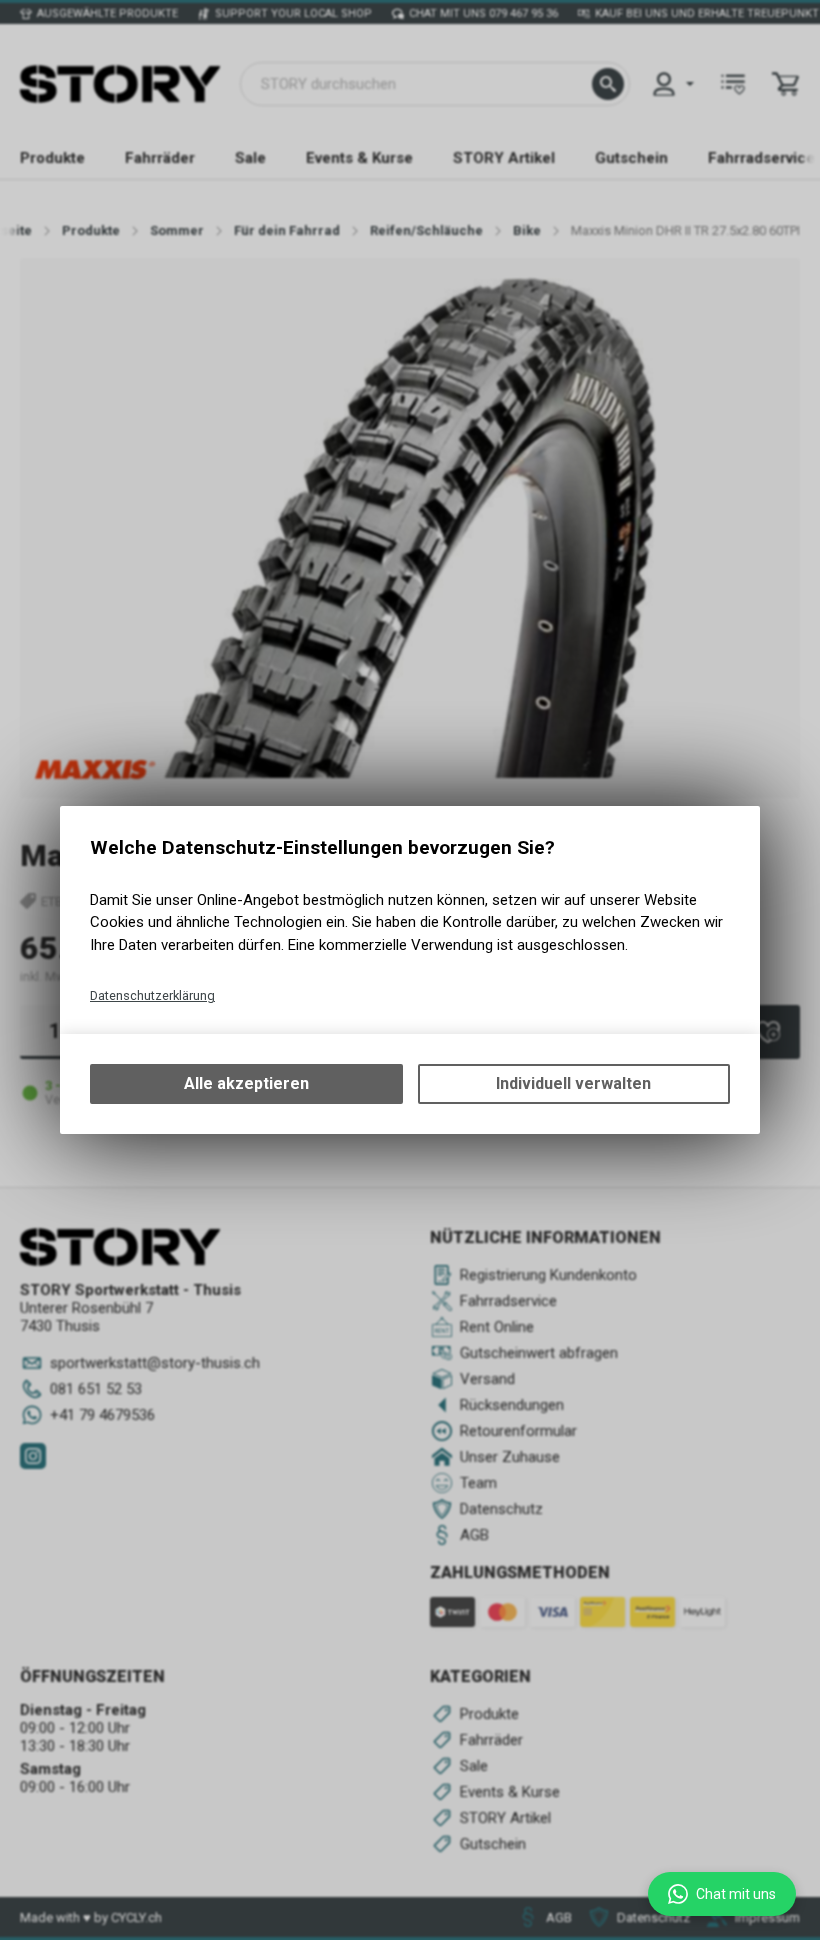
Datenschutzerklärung (152, 995)
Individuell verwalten (573, 1083)
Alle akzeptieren (246, 1083)
